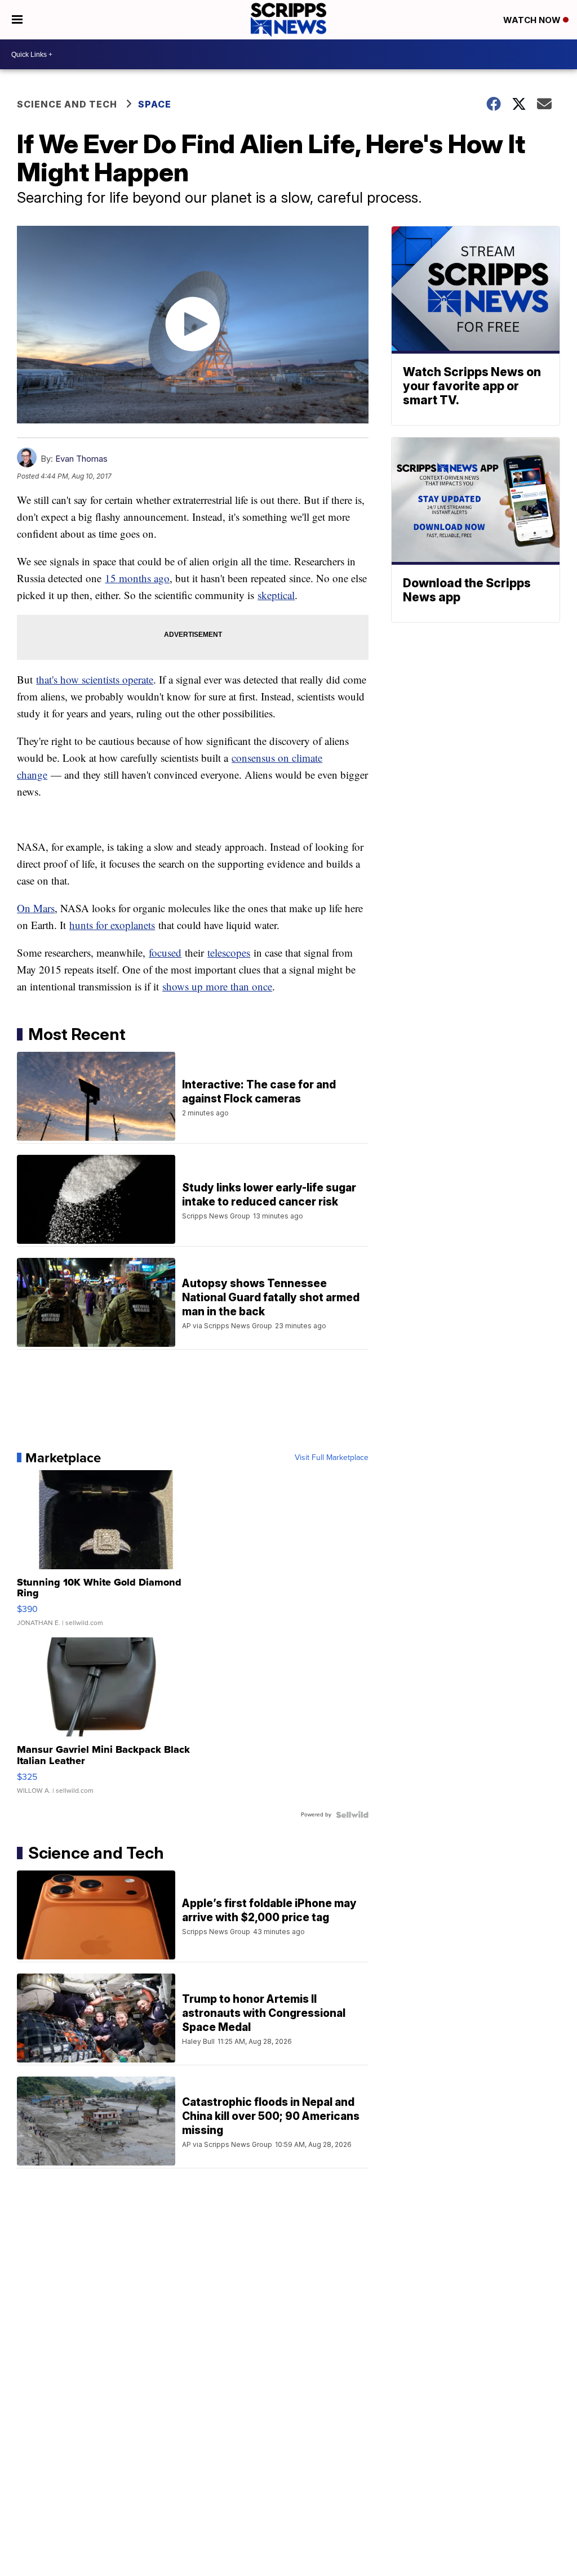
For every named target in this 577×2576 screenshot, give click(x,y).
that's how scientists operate (95, 679)
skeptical (276, 595)
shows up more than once (217, 986)
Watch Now (533, 20)
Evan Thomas (81, 459)
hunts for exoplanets (112, 925)
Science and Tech (67, 104)
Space (155, 104)
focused (165, 952)
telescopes (229, 952)
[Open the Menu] (17, 20)
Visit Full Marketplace (332, 1458)
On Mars (36, 908)
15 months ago (137, 578)
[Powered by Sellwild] (352, 1815)
